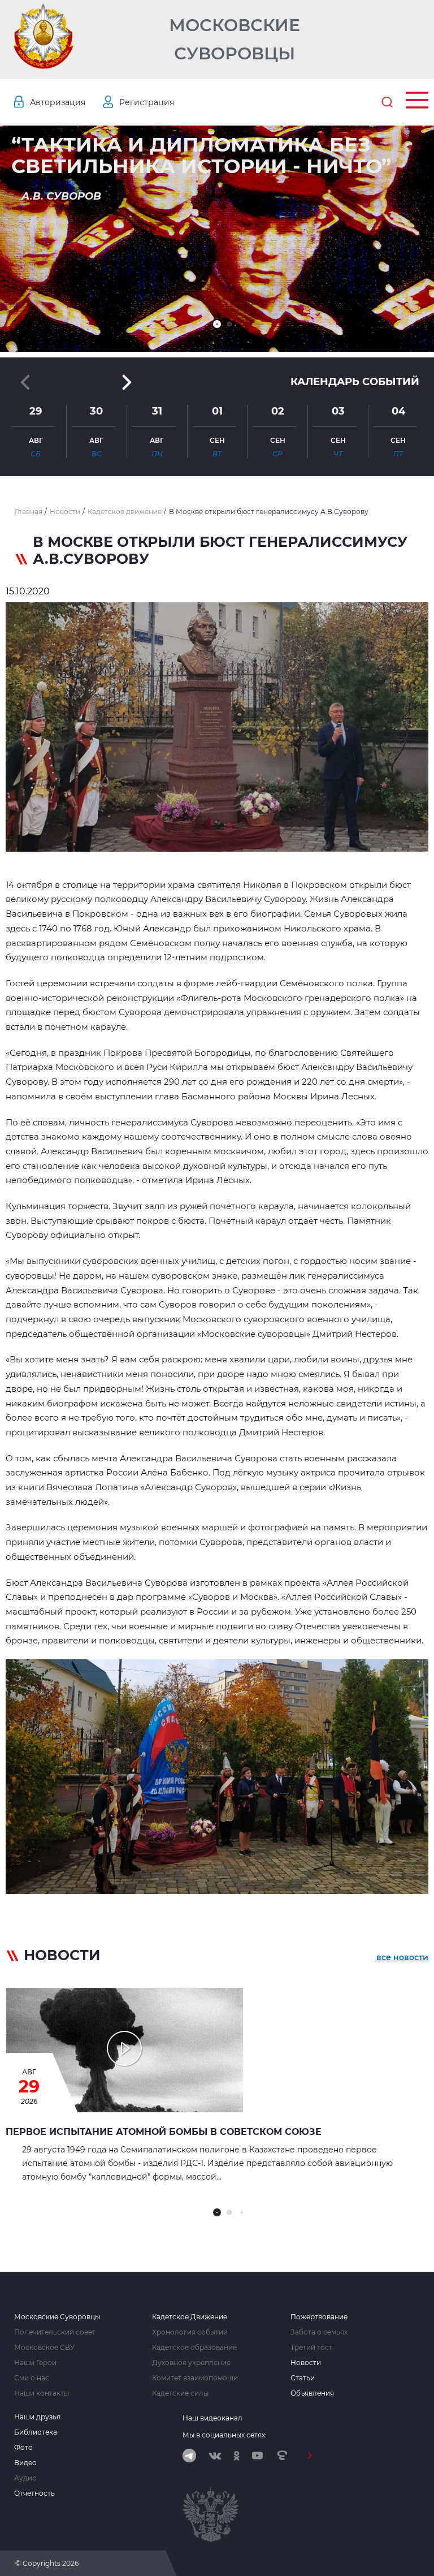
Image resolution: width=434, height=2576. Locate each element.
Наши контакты (42, 2393)
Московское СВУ (44, 2348)
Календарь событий (355, 382)
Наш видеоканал (212, 2418)
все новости (402, 1957)
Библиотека (36, 2432)
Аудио (25, 2478)
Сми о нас (32, 2378)
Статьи (303, 2378)
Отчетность (34, 2493)
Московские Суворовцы (235, 39)
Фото (23, 2448)
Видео (25, 2463)
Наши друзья (37, 2417)
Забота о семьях (319, 2332)
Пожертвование (319, 2317)
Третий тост (311, 2348)
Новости (306, 2363)
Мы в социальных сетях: (225, 2435)
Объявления (312, 2393)
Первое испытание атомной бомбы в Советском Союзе (164, 2132)
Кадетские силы (180, 2393)
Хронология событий (190, 2332)
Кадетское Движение (190, 2317)
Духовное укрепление (191, 2363)
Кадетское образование (194, 2348)
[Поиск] (387, 102)
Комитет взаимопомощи (195, 2378)
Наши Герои (35, 2363)
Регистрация (147, 102)
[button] (217, 324)
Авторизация (58, 102)
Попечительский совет (55, 2332)
